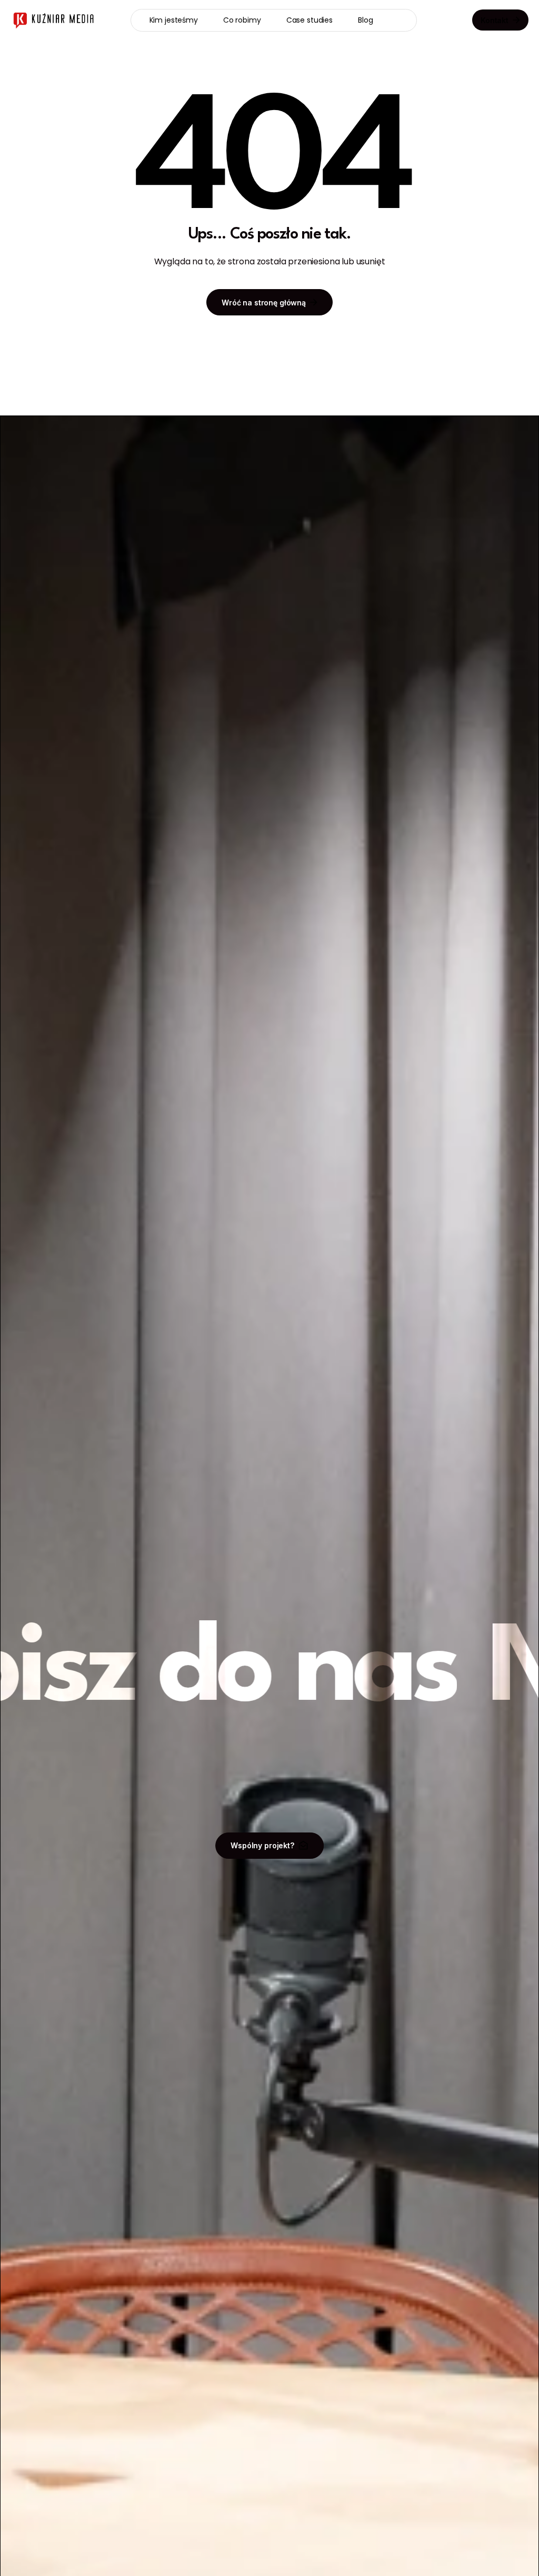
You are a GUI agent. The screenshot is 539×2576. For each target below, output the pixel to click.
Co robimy (242, 20)
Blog (365, 20)
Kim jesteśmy (174, 20)
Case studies (310, 20)
